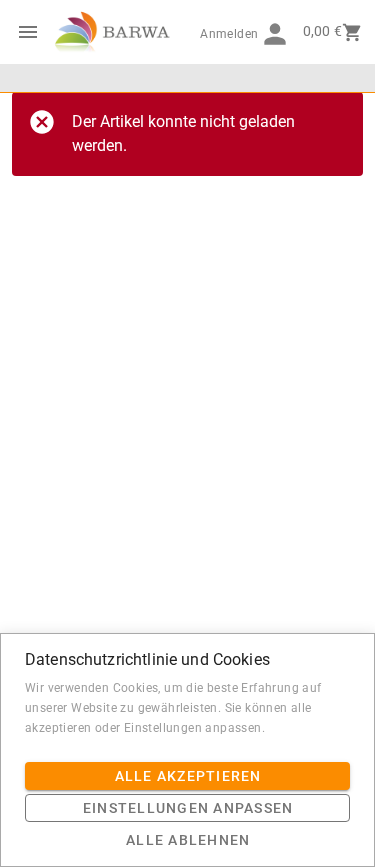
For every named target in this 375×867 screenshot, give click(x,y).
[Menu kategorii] (28, 32)
